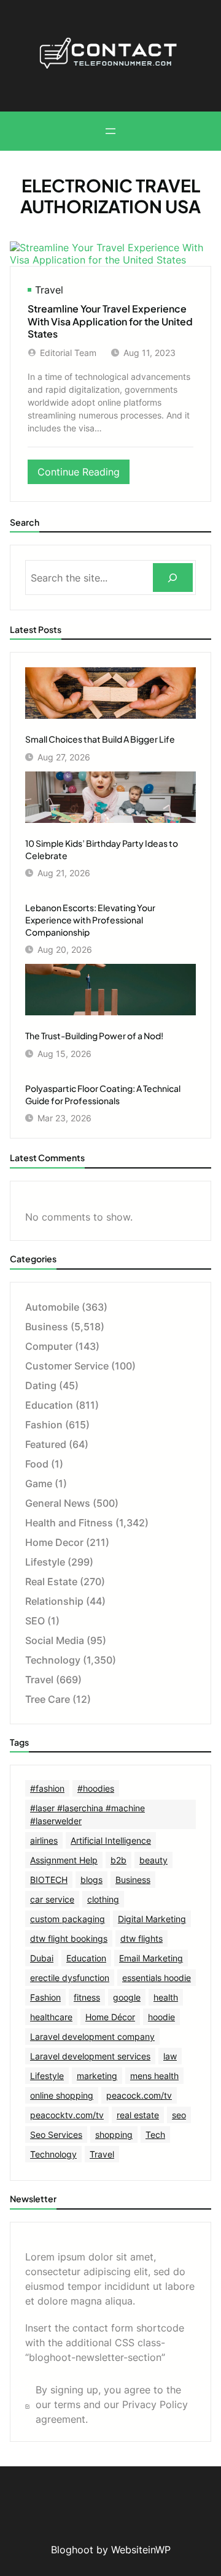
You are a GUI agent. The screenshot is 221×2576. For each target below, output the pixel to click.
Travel (49, 290)
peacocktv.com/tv (67, 2115)
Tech (155, 2135)
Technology (53, 1660)
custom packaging (68, 1919)
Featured (46, 1444)
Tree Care (48, 1699)
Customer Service (67, 1366)
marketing (97, 2076)
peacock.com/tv (139, 2095)
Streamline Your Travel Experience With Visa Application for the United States (110, 321)
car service (52, 1899)
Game (39, 1483)
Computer (49, 1346)
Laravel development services (90, 2056)
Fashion (44, 1425)
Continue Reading (83, 475)
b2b (118, 1860)
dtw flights (142, 1938)
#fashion (47, 1788)
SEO (35, 1621)
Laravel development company (92, 2036)
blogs (91, 1880)
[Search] (173, 578)
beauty (153, 1860)
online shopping (62, 2095)
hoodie (161, 2017)
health (166, 1997)
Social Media (55, 1640)
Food (37, 1464)
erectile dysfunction (70, 1978)
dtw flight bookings (69, 1938)
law (170, 2056)
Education (49, 1405)
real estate (138, 2115)
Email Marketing (151, 1958)
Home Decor (54, 1542)
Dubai (42, 1958)
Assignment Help (64, 1860)
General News (58, 1503)
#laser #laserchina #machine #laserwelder (87, 1814)
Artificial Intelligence (111, 1840)
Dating (41, 1385)
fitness (87, 1997)
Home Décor (110, 2017)
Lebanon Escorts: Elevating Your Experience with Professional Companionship (90, 919)
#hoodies (96, 1788)
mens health (154, 2076)
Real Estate (51, 1582)
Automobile (52, 1307)
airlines (44, 1840)
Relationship (54, 1601)
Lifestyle (45, 1562)
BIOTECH (49, 1880)
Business (47, 1327)
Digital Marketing (152, 1919)
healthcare (51, 2017)
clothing (103, 1899)
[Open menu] (110, 131)
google (127, 1997)
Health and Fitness (69, 1523)
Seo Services (56, 2135)
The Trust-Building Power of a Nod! (94, 1036)
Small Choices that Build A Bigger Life (100, 739)
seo (179, 2115)
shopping (114, 2135)
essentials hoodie (157, 1978)
